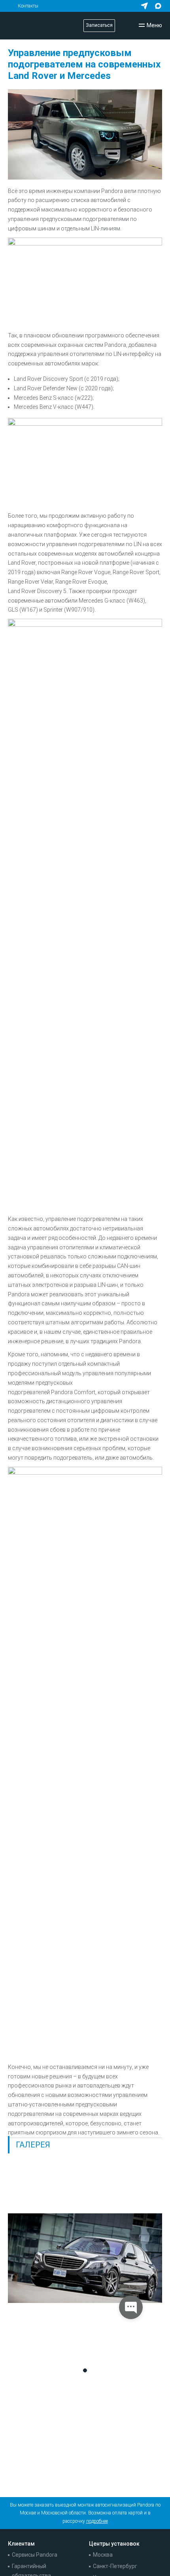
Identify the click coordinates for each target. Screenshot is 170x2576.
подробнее (97, 2521)
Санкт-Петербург (115, 2566)
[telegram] (144, 6)
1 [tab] (85, 2370)
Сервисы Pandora (35, 2555)
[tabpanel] (85, 2258)
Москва (103, 2555)
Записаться (99, 25)
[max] (158, 6)
